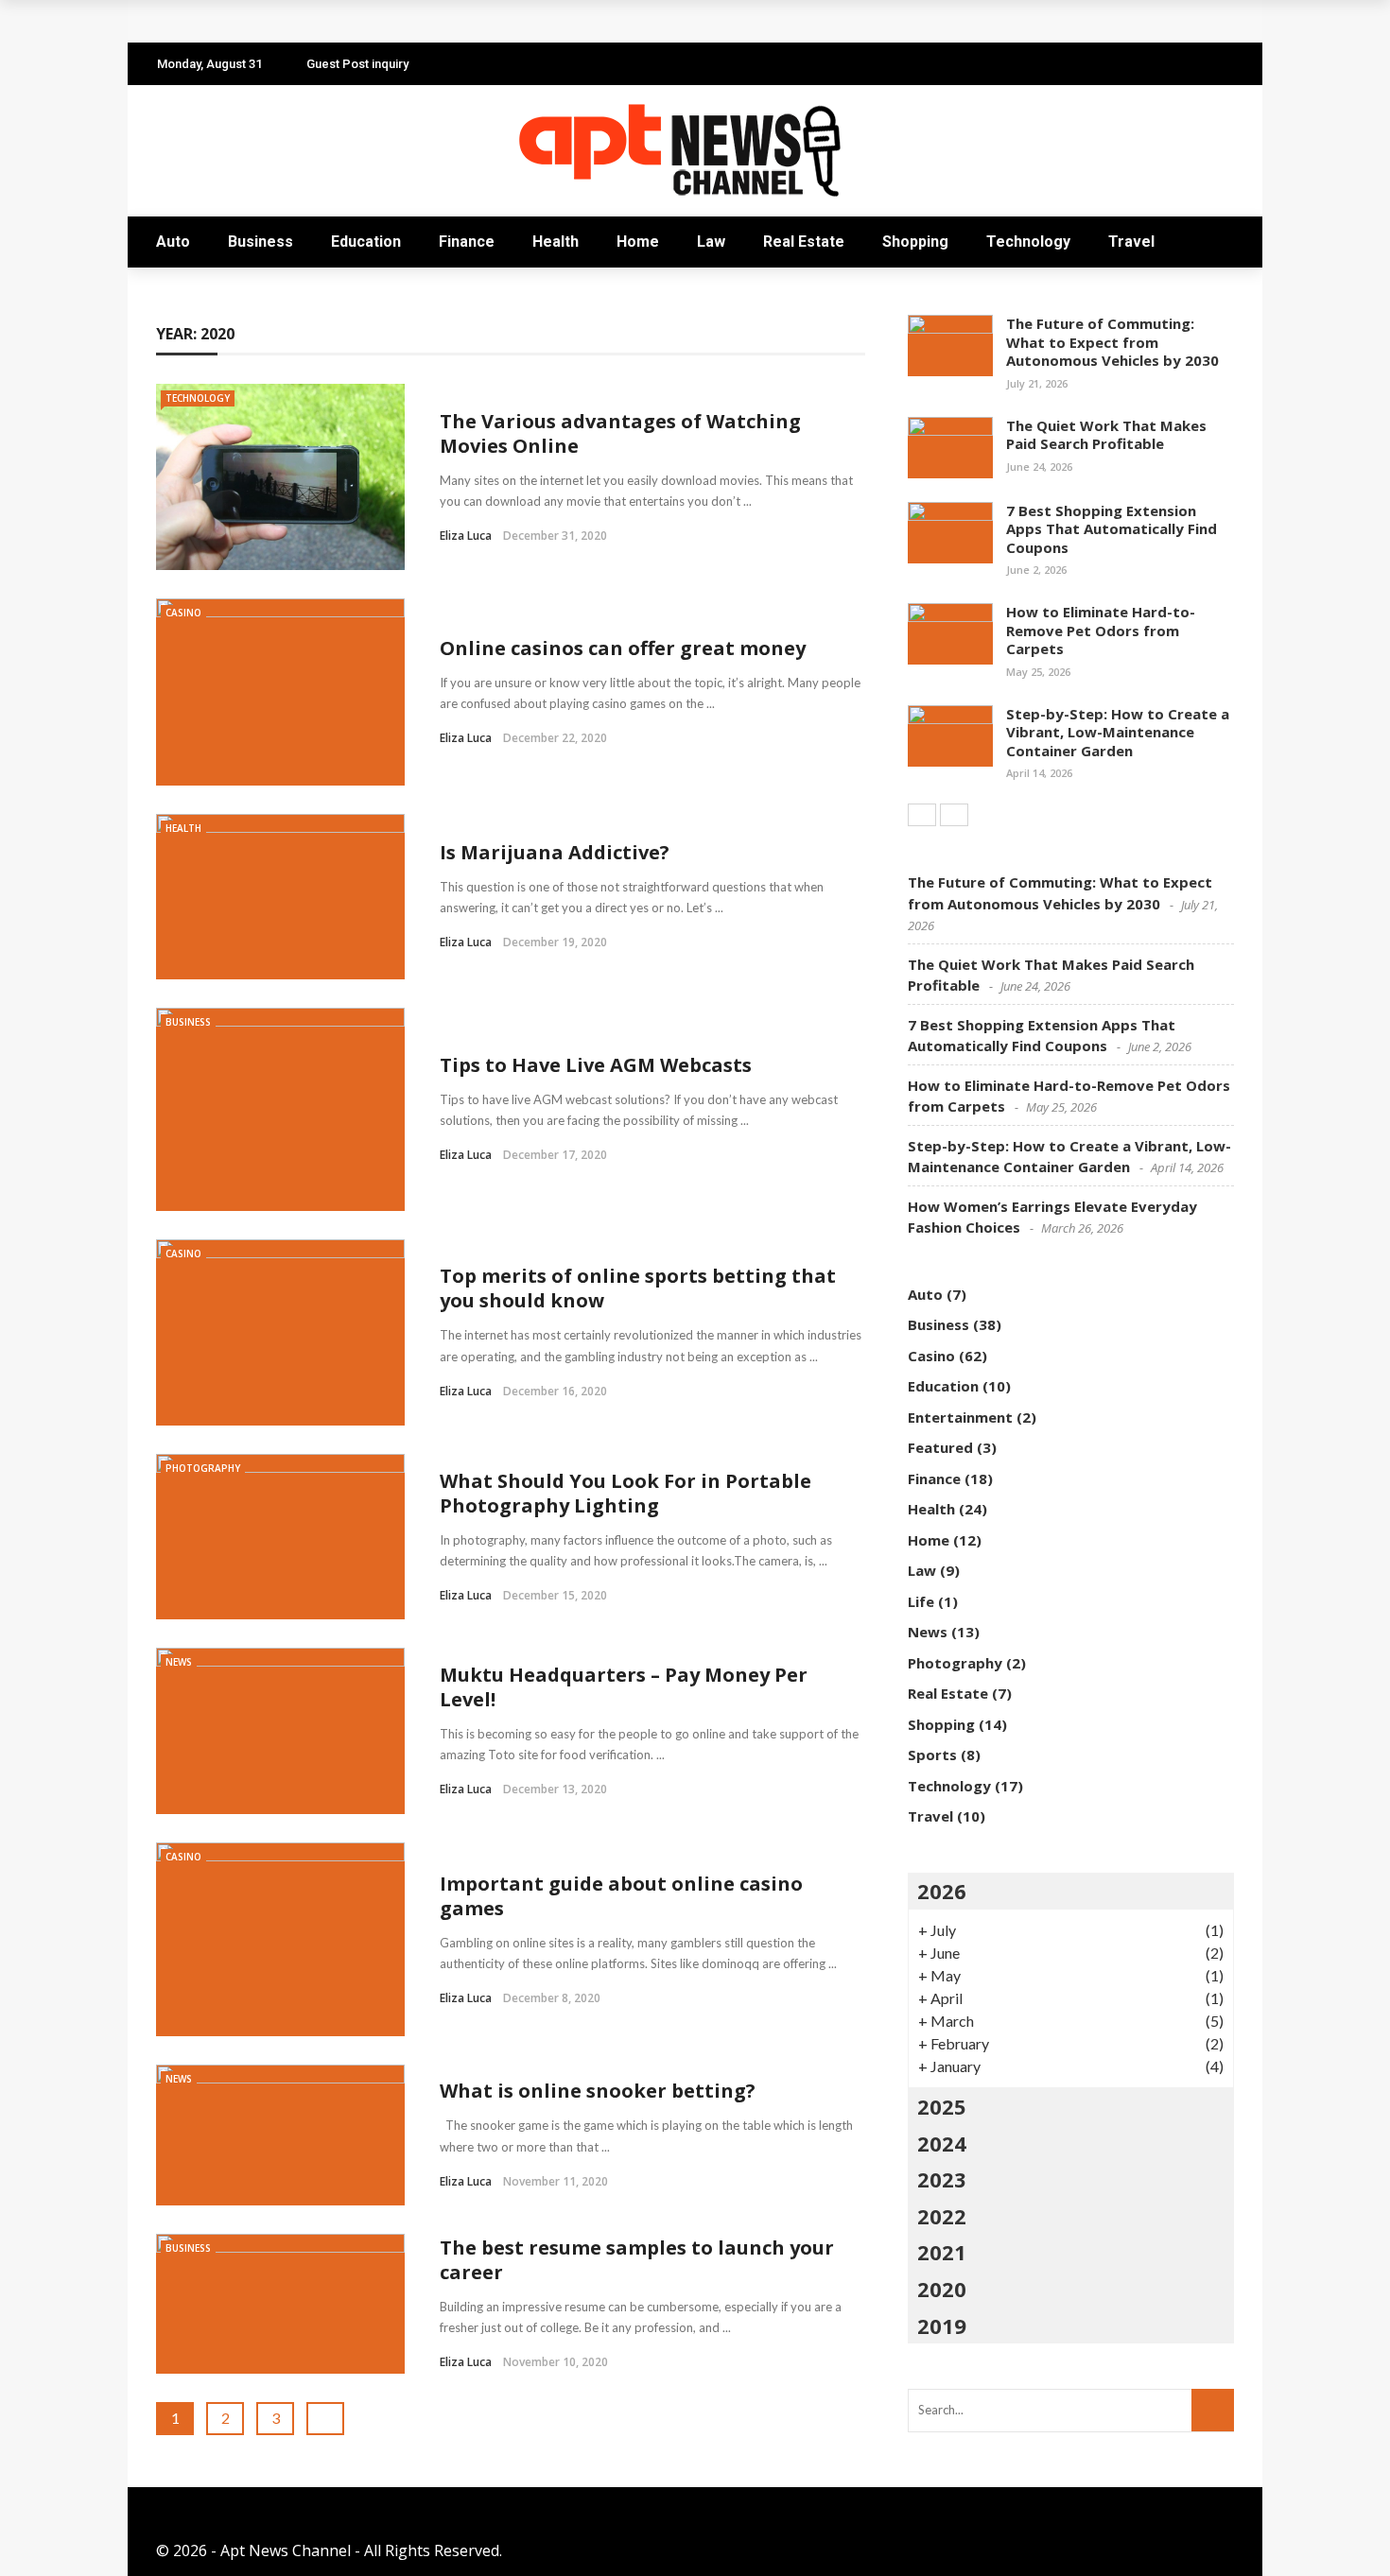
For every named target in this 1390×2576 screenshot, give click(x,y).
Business (261, 242)
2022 (942, 2216)
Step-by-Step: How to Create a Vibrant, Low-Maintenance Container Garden (1118, 732)
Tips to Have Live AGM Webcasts (596, 1065)
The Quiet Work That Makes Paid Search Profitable (368, 21)
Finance (467, 242)
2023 (942, 2179)
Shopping (915, 242)
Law (711, 242)
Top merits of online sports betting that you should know (638, 1288)
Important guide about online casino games (621, 1896)
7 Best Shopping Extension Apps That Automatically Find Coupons (1112, 529)
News (179, 1662)
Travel (1131, 242)
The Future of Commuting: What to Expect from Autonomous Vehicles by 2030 (1112, 342)
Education (366, 242)
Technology (1028, 242)
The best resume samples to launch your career (637, 2260)
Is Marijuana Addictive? (555, 852)
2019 (942, 2325)
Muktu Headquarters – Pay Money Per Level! (624, 1687)
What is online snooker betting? (598, 2091)
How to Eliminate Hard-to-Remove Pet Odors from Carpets (1101, 630)
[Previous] (922, 815)
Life (921, 1601)
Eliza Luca (466, 536)
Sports (932, 1755)
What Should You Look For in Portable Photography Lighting (625, 1493)
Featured (940, 1447)
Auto (173, 242)
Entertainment (960, 1417)
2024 (942, 2143)
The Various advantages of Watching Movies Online (620, 433)
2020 (942, 2289)
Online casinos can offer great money (623, 648)
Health (556, 242)
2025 (942, 2106)
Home (638, 242)
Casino (183, 613)
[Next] (954, 815)
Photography (203, 1468)
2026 (942, 1891)
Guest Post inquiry (357, 64)
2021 (942, 2252)
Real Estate (804, 242)
